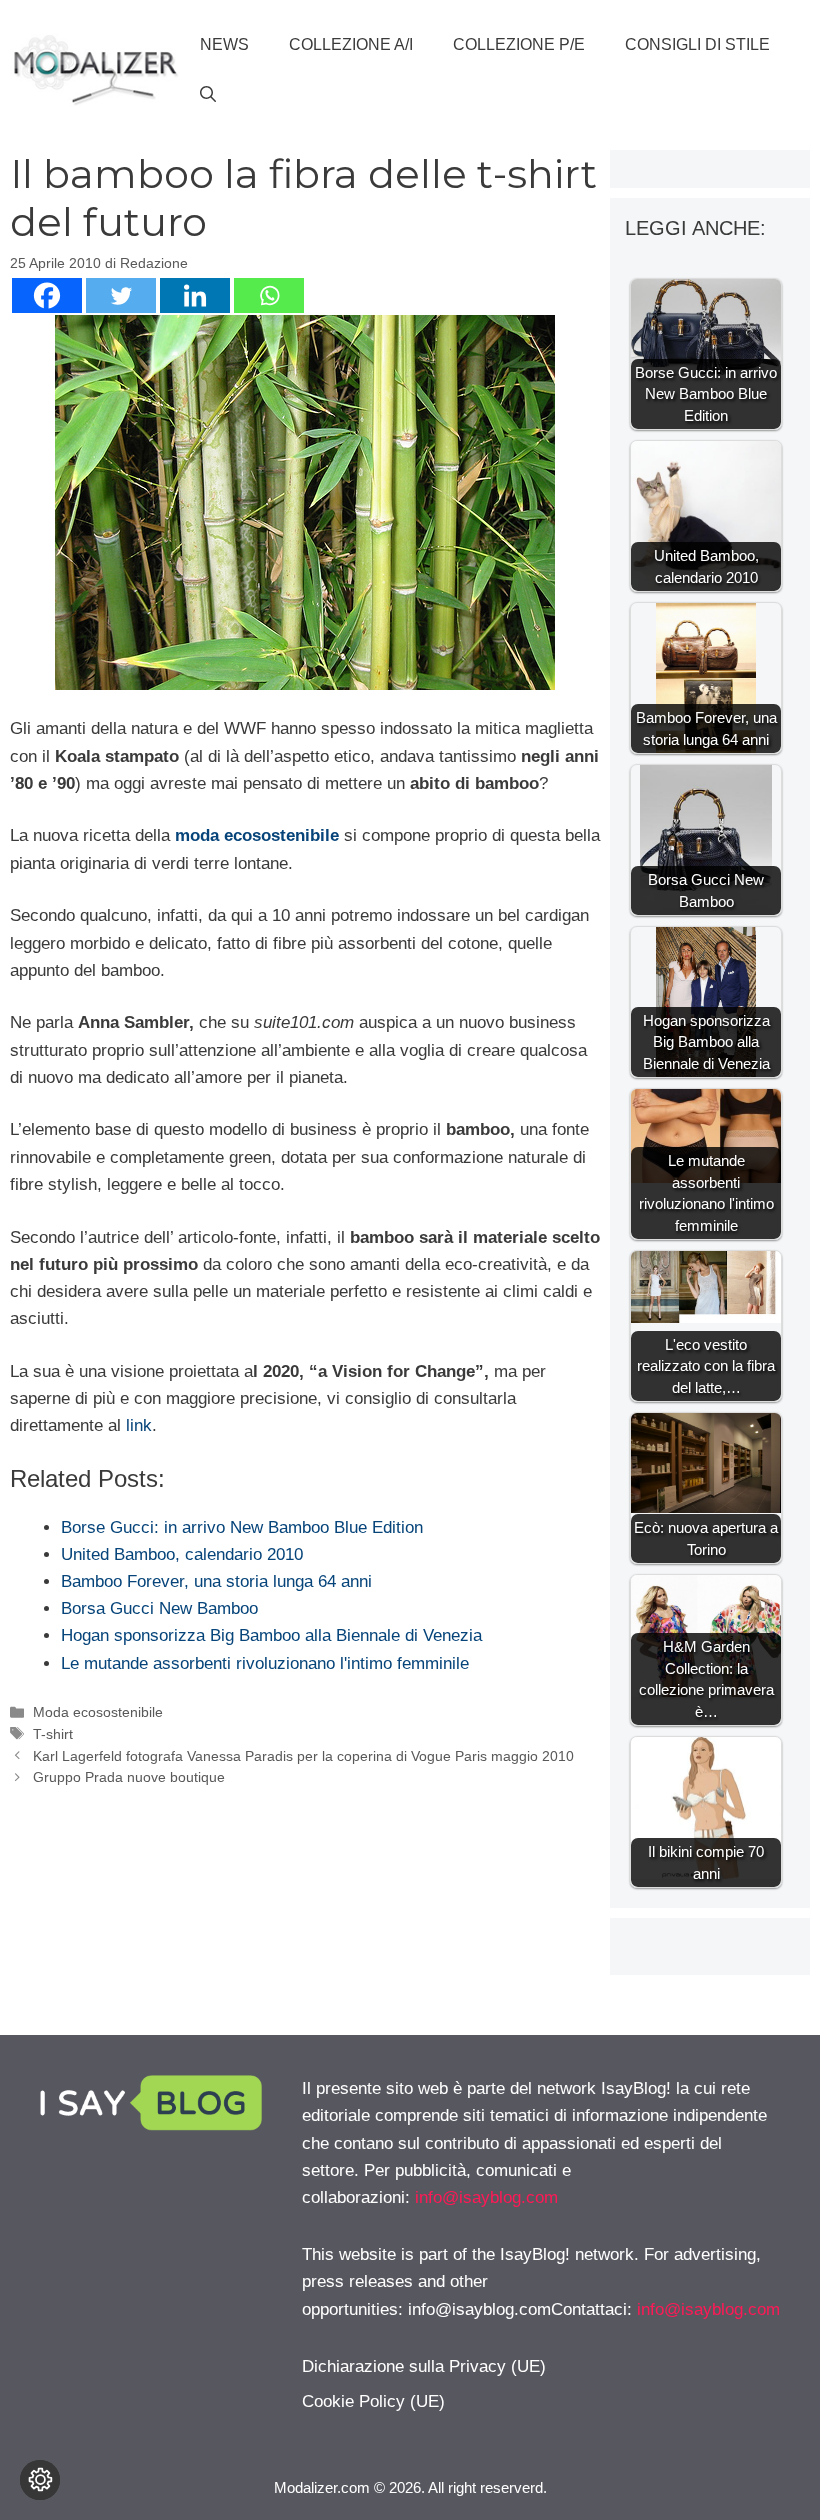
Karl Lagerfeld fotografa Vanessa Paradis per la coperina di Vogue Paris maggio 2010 (303, 1756)
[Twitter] (121, 295)
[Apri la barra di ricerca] (208, 95)
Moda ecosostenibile (98, 1712)
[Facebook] (47, 295)
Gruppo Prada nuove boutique (129, 1777)
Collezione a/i (351, 44)
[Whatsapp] (269, 295)
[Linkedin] (195, 295)
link (139, 1425)
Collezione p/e (519, 44)
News (224, 44)
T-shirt (53, 1734)
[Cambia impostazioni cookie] (40, 2480)
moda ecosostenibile (257, 835)
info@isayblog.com (486, 2197)
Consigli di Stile (697, 44)
